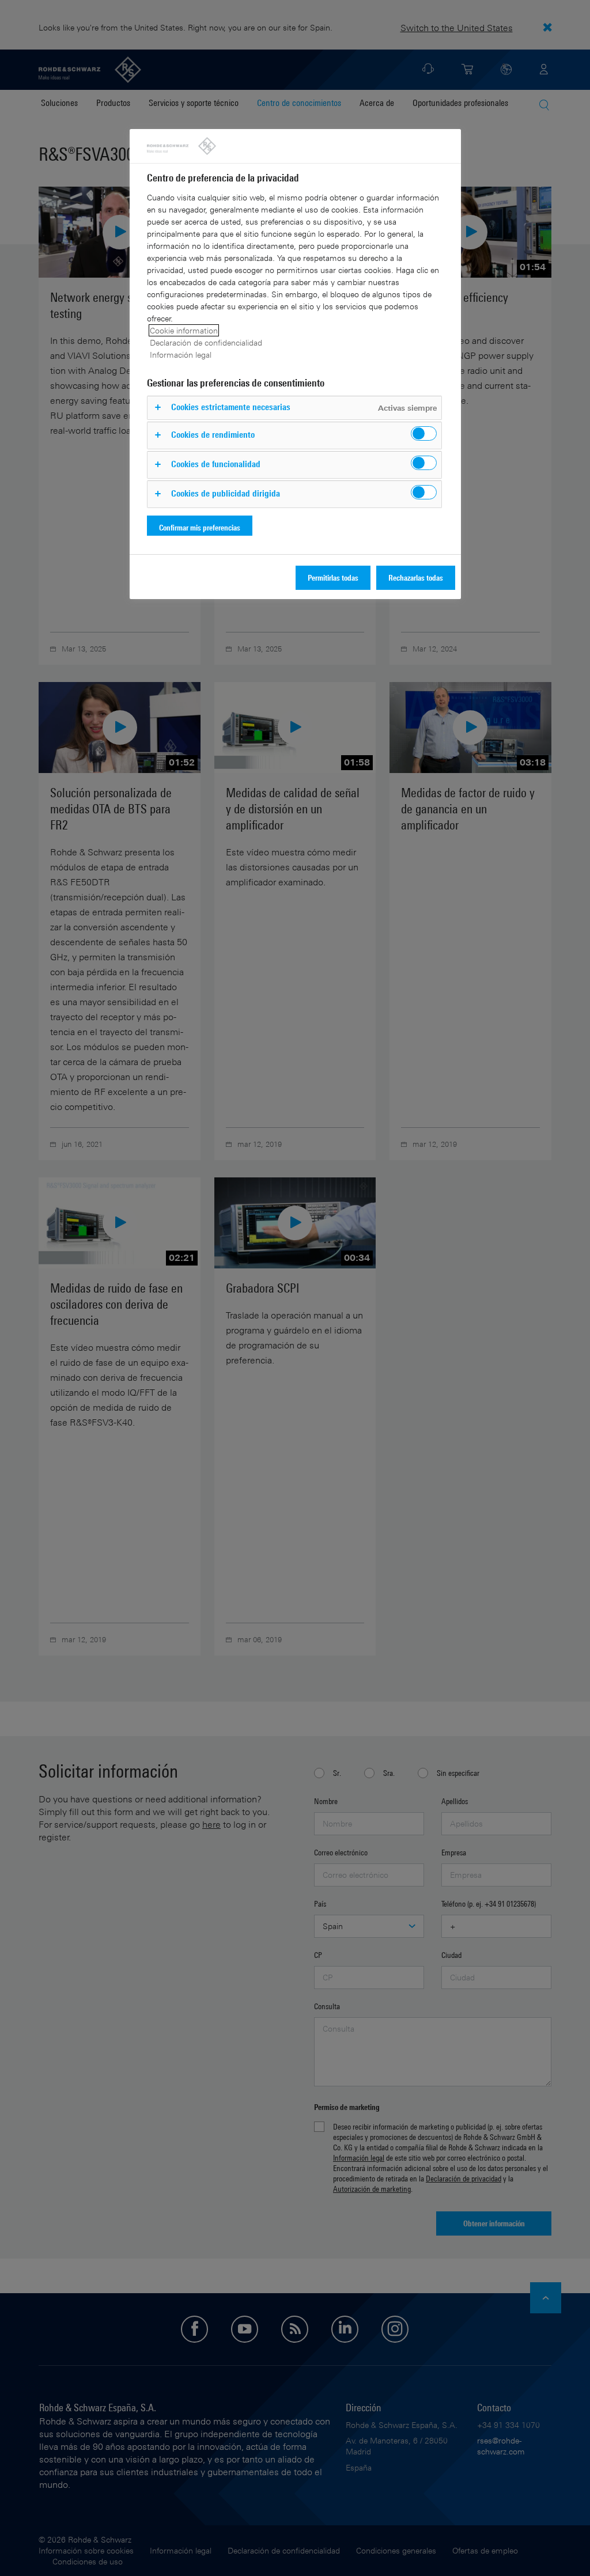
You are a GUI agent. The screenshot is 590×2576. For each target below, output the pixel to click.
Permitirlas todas (333, 577)
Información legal (181, 355)
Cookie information (184, 330)
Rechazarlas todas (416, 577)
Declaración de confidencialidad (206, 342)
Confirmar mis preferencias (200, 527)
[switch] (424, 433)
